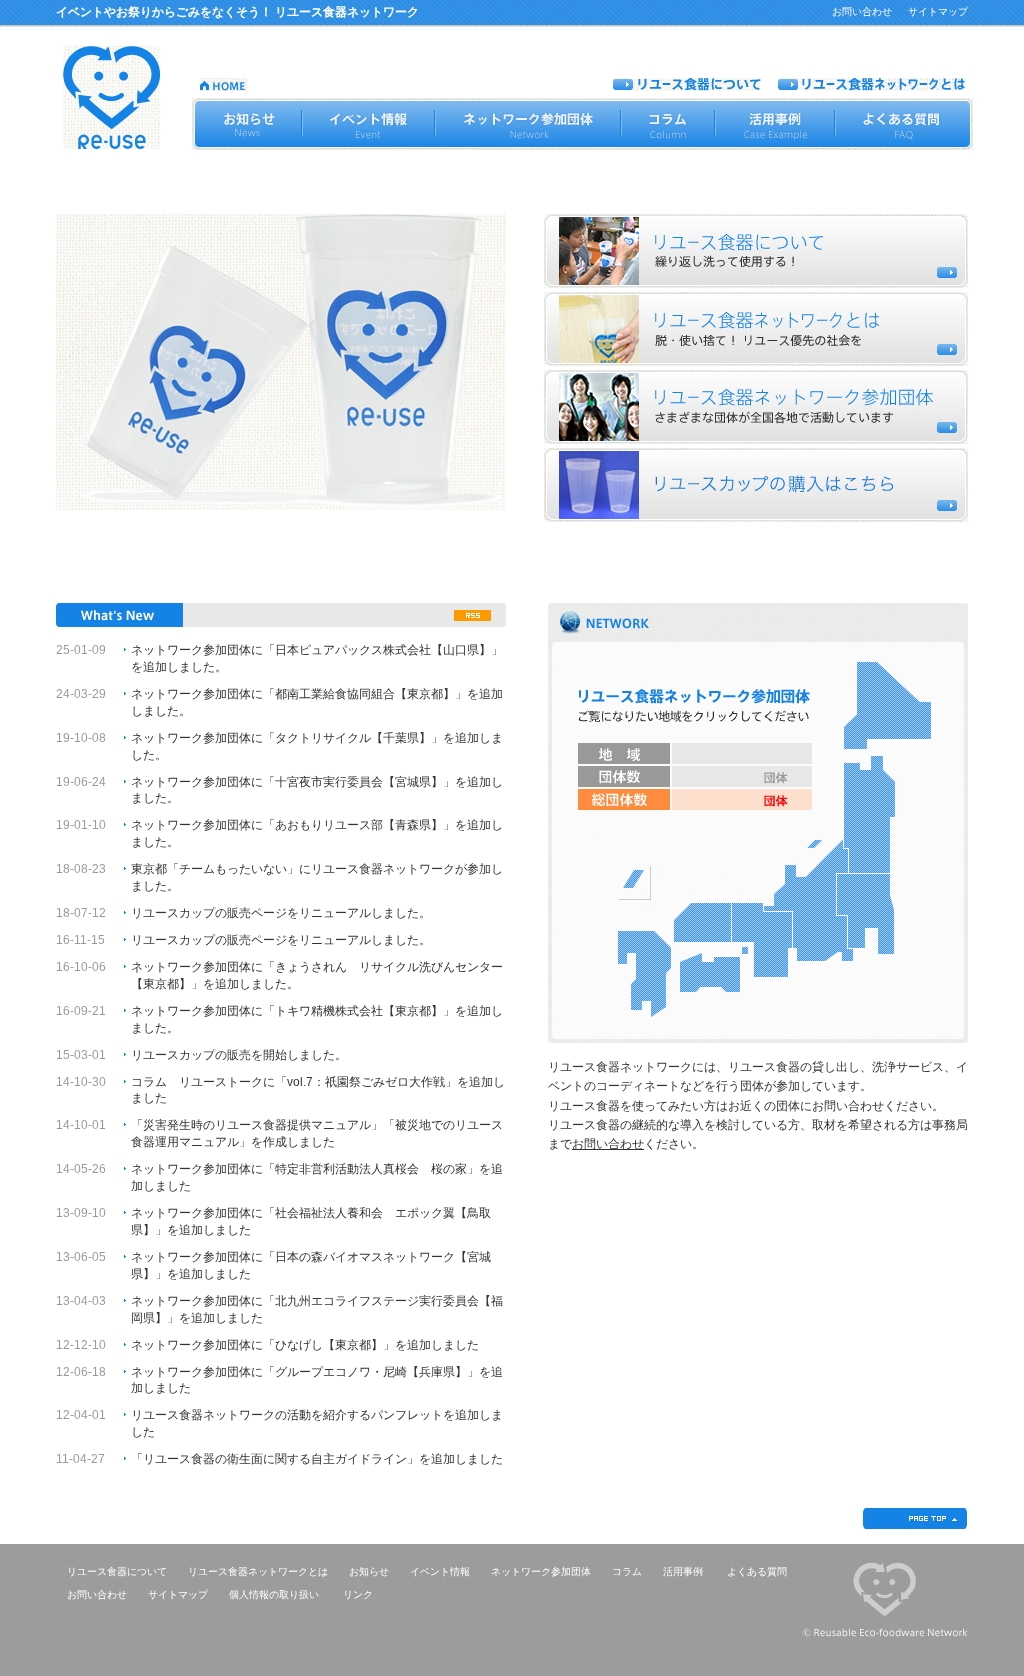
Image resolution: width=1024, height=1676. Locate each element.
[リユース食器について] (687, 84)
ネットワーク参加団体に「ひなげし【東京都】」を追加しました (305, 1345)
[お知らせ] (246, 124)
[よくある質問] (904, 124)
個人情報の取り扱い (274, 1594)
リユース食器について (117, 1571)
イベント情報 (440, 1571)
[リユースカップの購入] (756, 485)
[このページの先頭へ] (915, 1524)
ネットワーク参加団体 (541, 1571)
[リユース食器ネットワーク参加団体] (756, 407)
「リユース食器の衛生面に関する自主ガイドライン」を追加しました (317, 1459)
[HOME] (224, 84)
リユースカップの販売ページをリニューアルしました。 (281, 913)
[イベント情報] (368, 124)
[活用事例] (775, 124)
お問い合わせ (862, 11)
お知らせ (369, 1571)
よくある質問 (757, 1571)
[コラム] (668, 124)
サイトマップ (938, 11)
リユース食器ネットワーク (111, 97)
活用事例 (683, 1571)
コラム (627, 1571)
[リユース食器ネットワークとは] (871, 84)
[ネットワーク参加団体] (528, 124)
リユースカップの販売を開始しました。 (239, 1055)
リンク (358, 1594)
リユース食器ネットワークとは (258, 1571)
